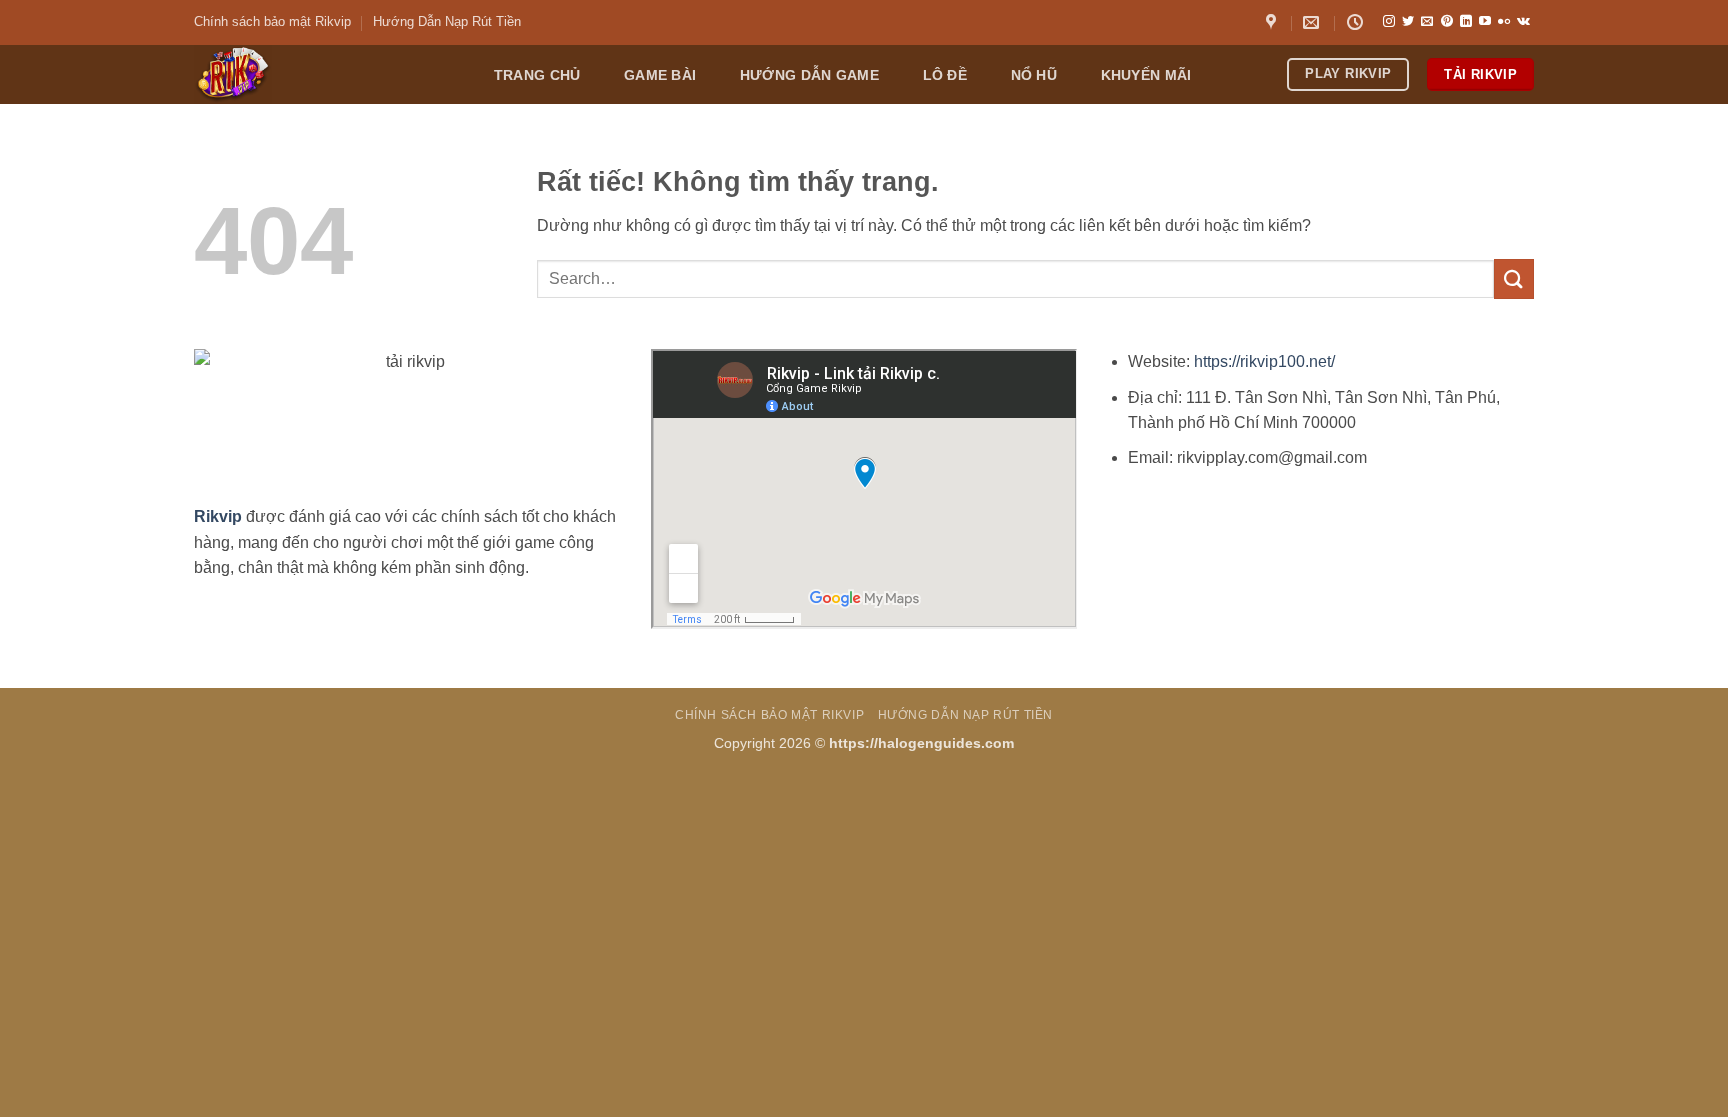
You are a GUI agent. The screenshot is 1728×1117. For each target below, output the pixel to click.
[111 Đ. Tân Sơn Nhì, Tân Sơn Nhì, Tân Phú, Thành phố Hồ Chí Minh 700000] (1273, 22)
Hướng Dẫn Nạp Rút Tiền (447, 21)
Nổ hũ (1034, 75)
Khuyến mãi (1146, 75)
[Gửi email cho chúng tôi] (1427, 22)
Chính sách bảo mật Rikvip (272, 21)
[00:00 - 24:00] (1357, 22)
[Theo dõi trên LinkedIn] (1466, 22)
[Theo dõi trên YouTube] (1485, 22)
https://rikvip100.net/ (1264, 361)
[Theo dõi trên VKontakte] (1523, 22)
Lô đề (945, 75)
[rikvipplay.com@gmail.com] (1313, 22)
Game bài (660, 75)
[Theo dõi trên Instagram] (1389, 22)
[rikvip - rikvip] (322, 74)
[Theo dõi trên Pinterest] (1447, 22)
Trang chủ (537, 75)
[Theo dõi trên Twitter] (1408, 22)
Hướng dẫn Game (809, 75)
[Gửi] (1514, 278)
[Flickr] (1504, 22)
